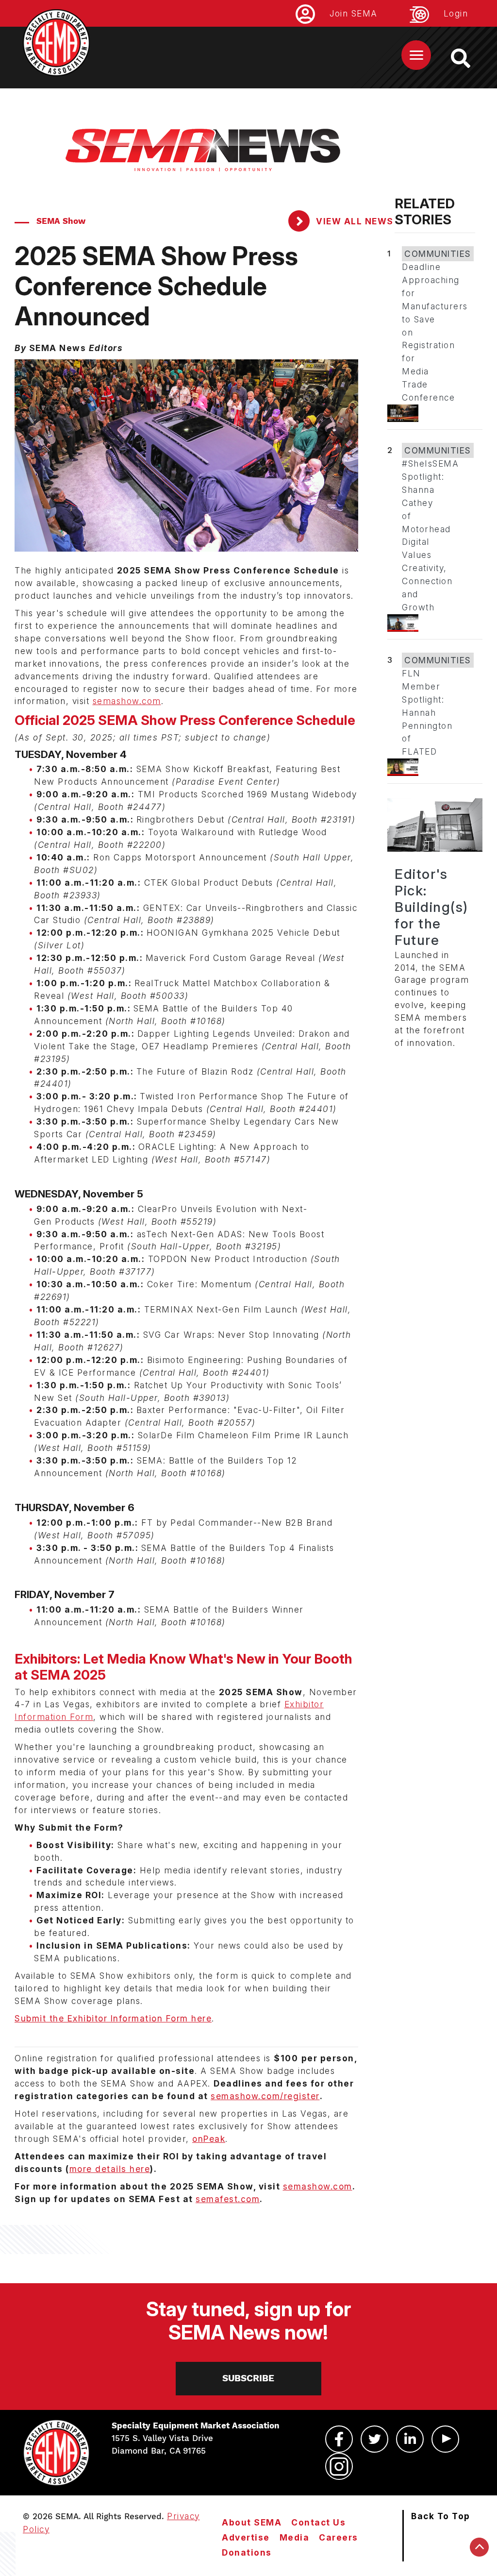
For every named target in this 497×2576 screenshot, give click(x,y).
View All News (354, 221)
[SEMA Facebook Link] (339, 2439)
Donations (247, 2552)
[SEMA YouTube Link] (445, 2439)
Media (295, 2537)
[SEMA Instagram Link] (339, 2466)
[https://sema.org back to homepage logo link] (469, 58)
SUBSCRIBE (248, 2378)
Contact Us (318, 2522)
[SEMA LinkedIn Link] (410, 2439)
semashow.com (127, 701)
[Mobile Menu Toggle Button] (416, 55)
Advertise (246, 2537)
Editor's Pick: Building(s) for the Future (431, 907)
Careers (339, 2537)
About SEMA (252, 2522)
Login (456, 13)
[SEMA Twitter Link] (374, 2439)
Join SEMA (354, 13)
